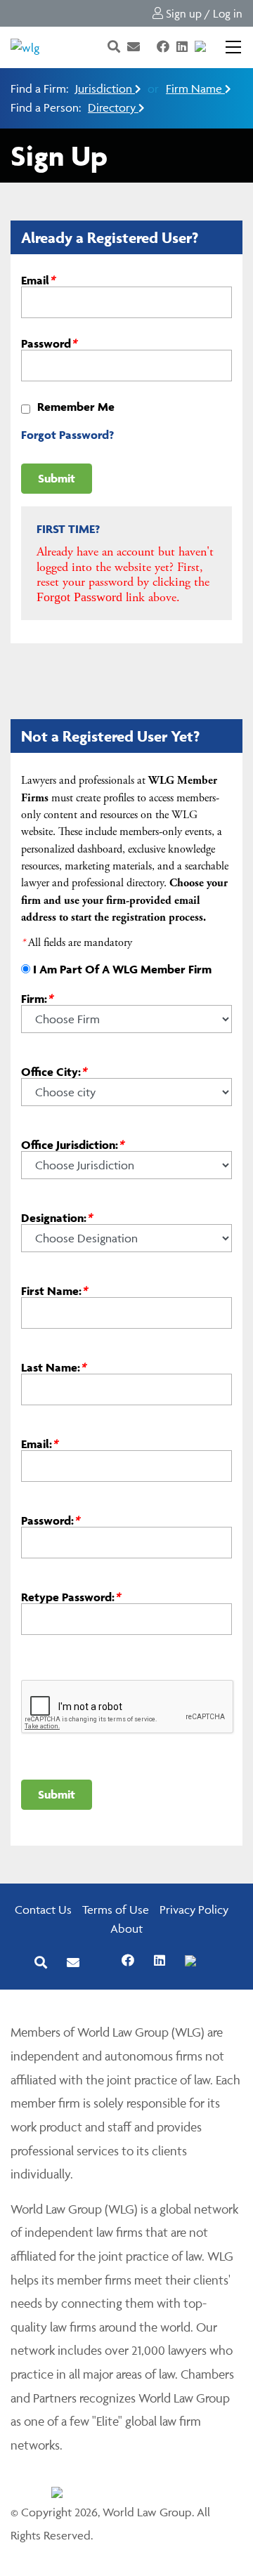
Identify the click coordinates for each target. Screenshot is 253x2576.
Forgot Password (79, 597)
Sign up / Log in (203, 13)
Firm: (37, 998)
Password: (50, 1520)
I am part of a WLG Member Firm (122, 969)
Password (49, 343)
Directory (113, 107)
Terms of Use (116, 1910)
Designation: (57, 1217)
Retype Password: (71, 1597)
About (126, 1928)
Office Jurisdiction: (72, 1144)
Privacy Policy (194, 1910)
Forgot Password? (67, 435)
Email (38, 280)
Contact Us (43, 1910)
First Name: (54, 1290)
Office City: (54, 1071)
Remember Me (76, 407)
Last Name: (53, 1367)
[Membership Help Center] (214, 47)
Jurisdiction (105, 88)
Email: (39, 1444)
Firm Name (195, 88)
